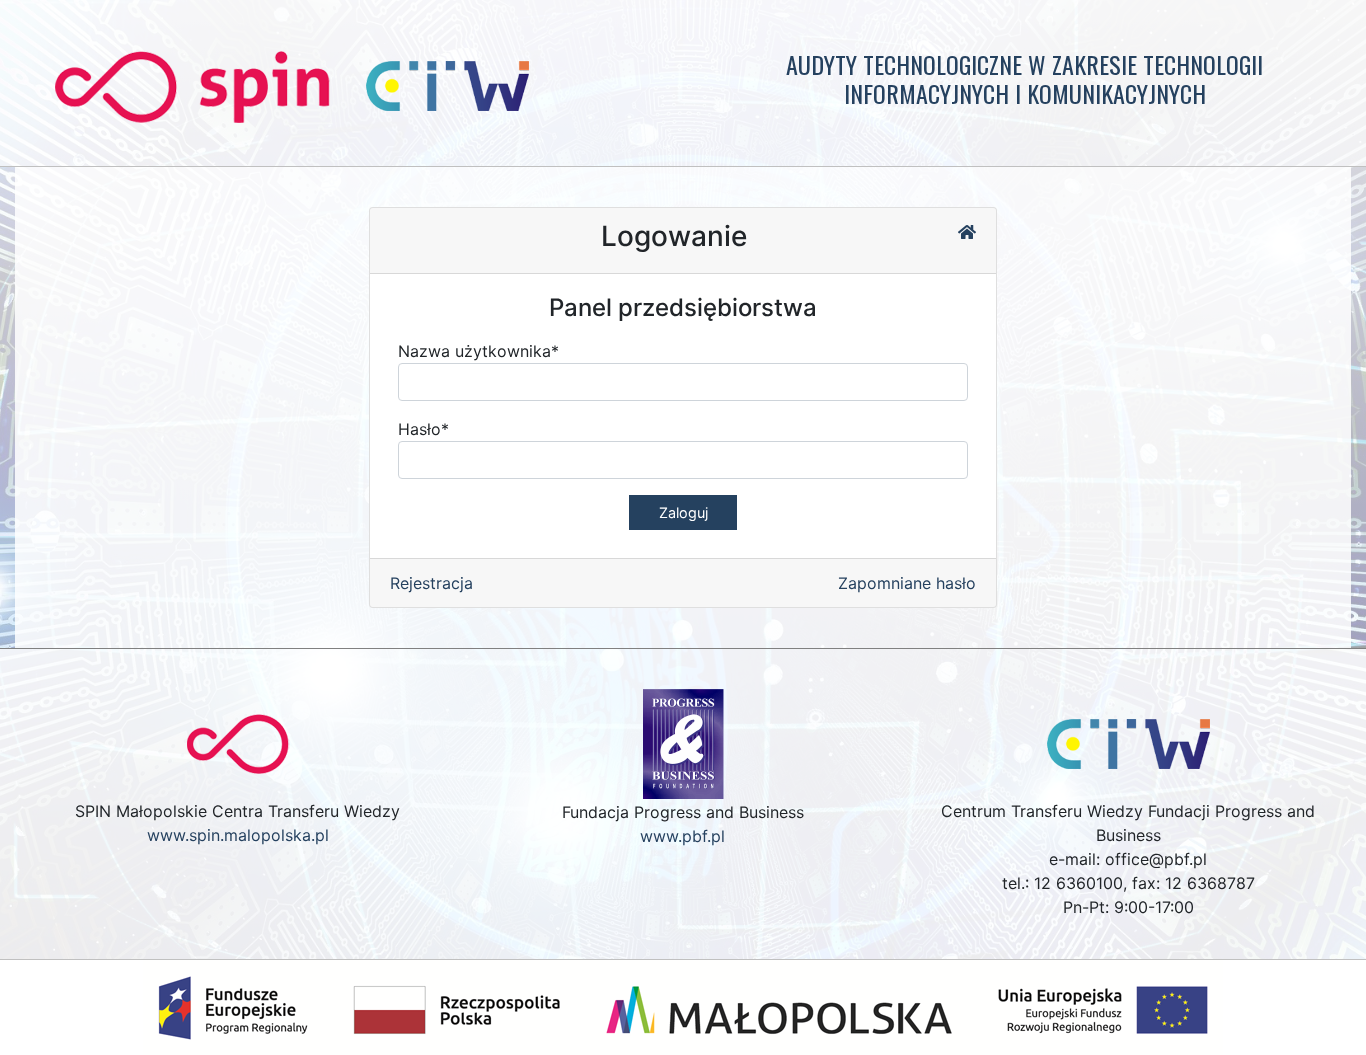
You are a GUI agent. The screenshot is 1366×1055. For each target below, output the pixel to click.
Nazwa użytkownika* (478, 351)
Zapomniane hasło (907, 583)
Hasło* (423, 429)
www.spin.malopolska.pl (238, 835)
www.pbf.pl (682, 836)
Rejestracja (431, 583)
